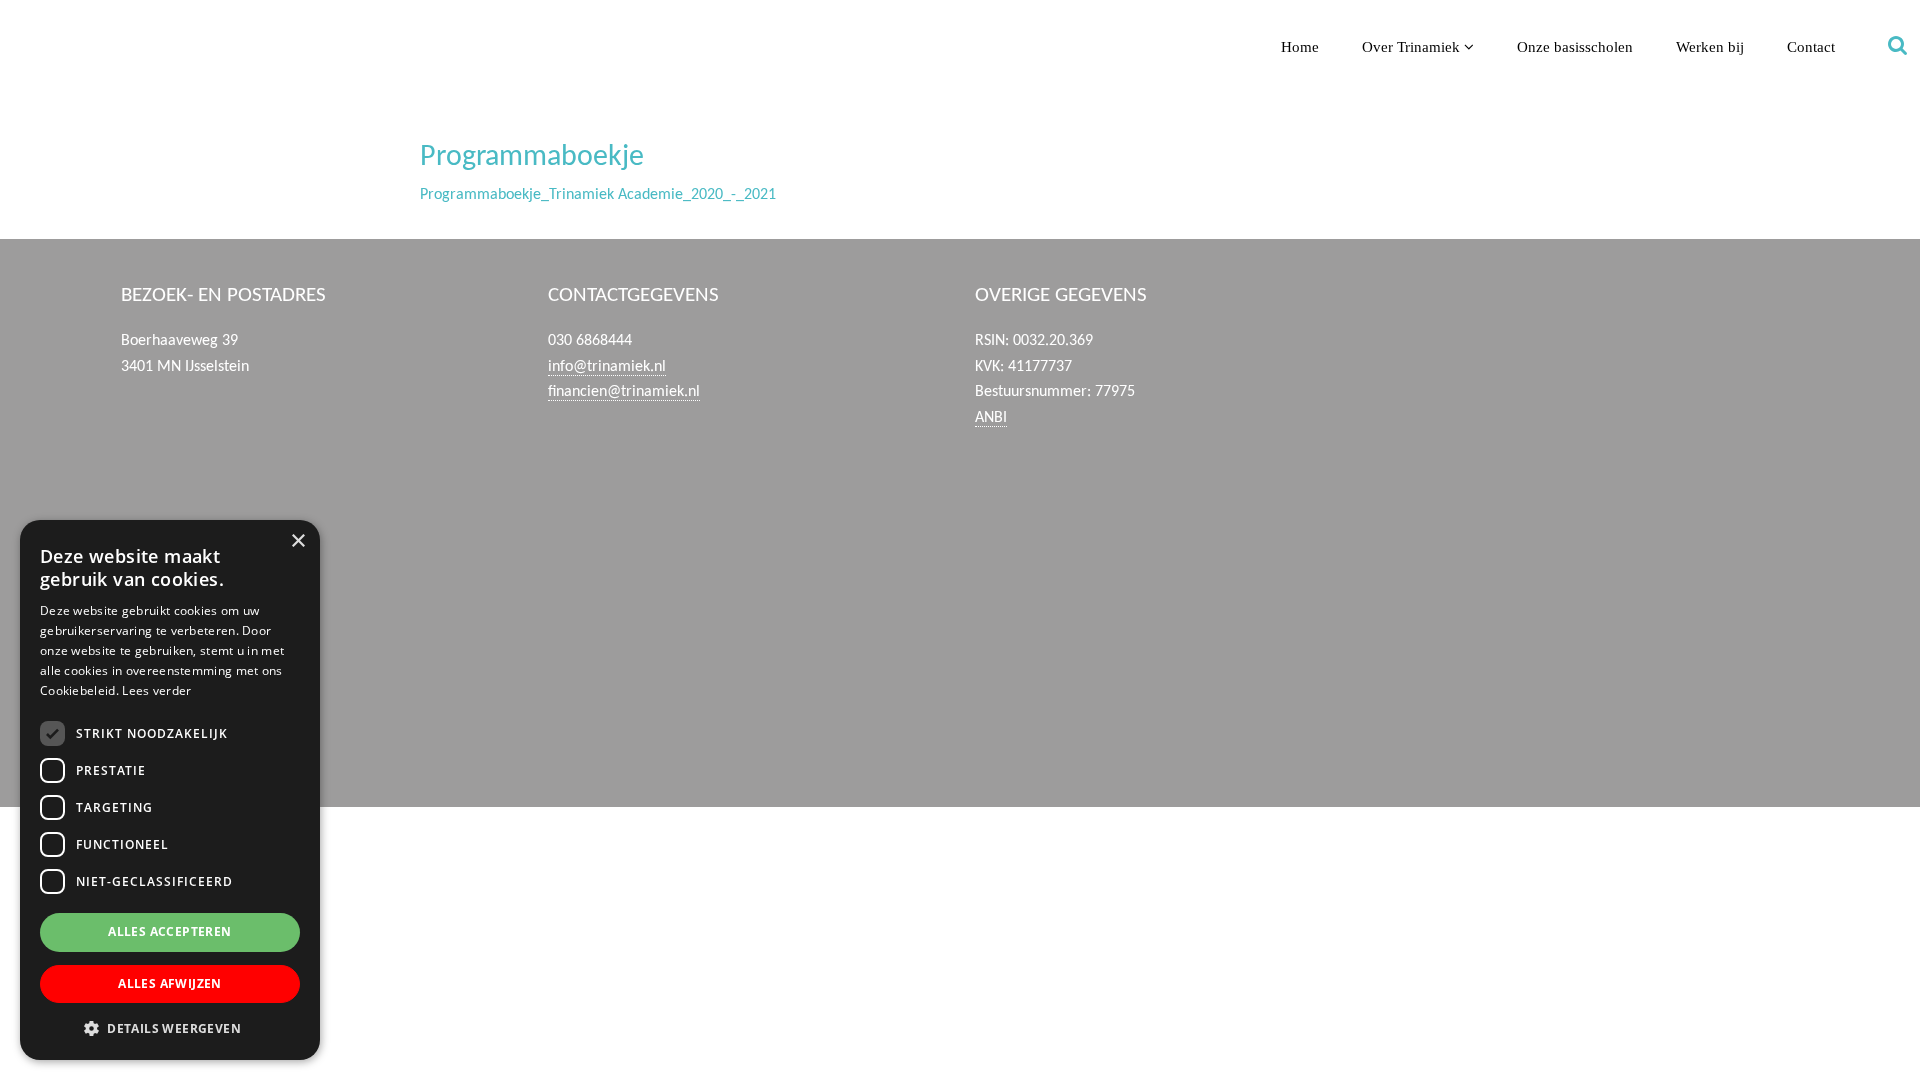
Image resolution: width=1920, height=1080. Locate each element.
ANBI (991, 418)
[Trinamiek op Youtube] (1600, 440)
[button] (170, 1028)
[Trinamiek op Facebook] (1600, 345)
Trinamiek (24, 18)
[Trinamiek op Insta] (1600, 631)
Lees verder (156, 690)
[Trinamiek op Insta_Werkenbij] (1600, 727)
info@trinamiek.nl (607, 367)
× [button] (297, 541)
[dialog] (170, 790)
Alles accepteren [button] (169, 931)
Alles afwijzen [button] (170, 983)
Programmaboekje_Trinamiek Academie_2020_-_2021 (598, 195)
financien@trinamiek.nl (624, 392)
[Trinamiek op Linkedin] (1600, 536)
